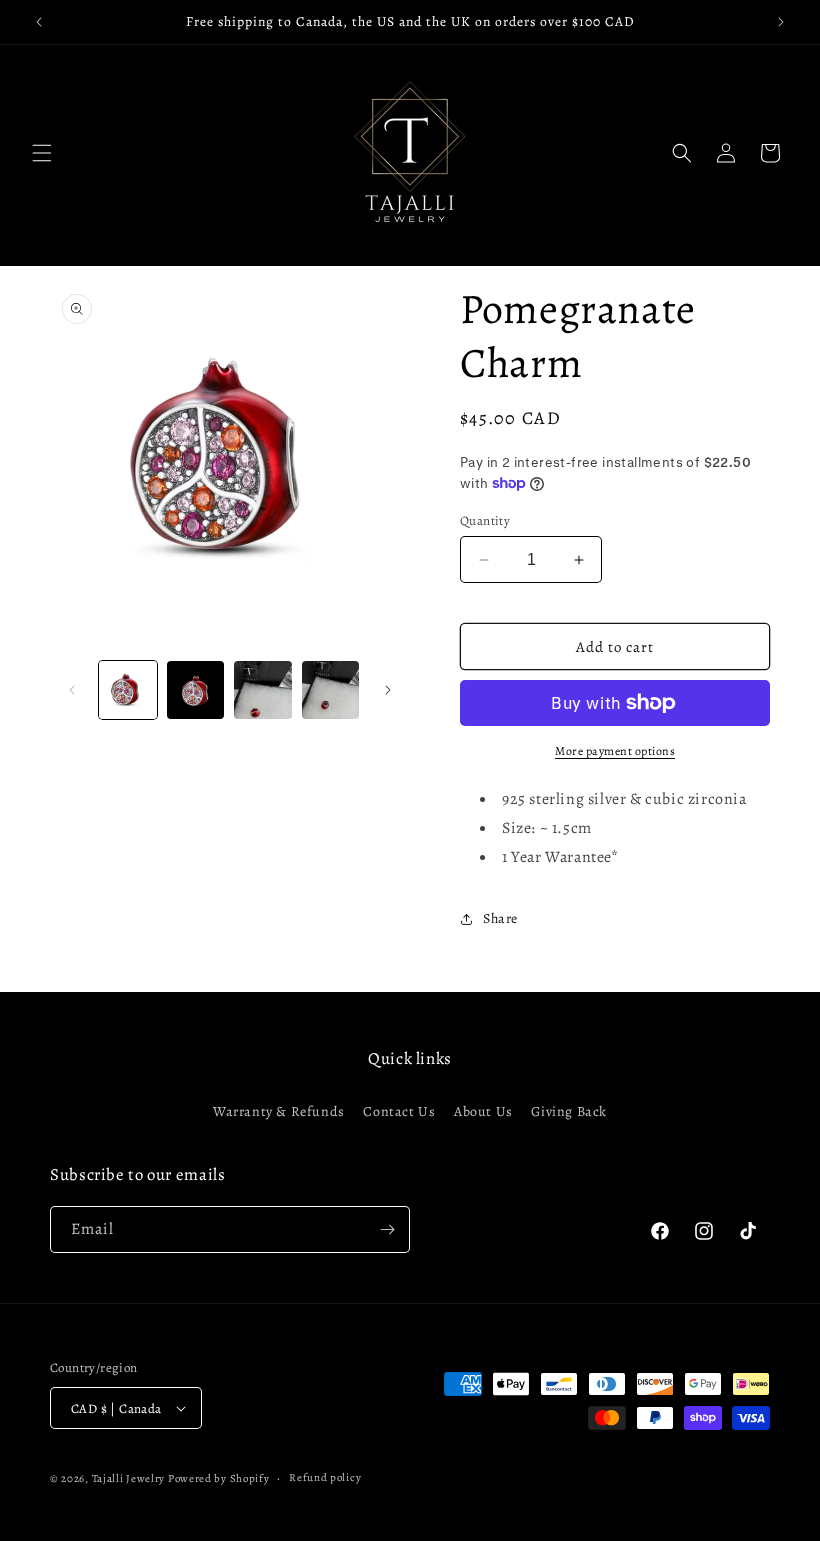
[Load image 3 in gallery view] (263, 690)
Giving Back (569, 1111)
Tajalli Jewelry (129, 1478)
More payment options (615, 751)
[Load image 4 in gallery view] (331, 690)
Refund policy (325, 1477)
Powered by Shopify (219, 1478)
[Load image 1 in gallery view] (128, 690)
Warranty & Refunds (279, 1111)
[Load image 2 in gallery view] (196, 690)
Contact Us (399, 1111)
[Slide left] (72, 690)
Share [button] (500, 918)
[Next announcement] (781, 22)
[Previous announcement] (39, 22)
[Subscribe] (387, 1229)
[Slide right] (388, 690)
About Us (483, 1111)
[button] (42, 153)
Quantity (485, 520)
